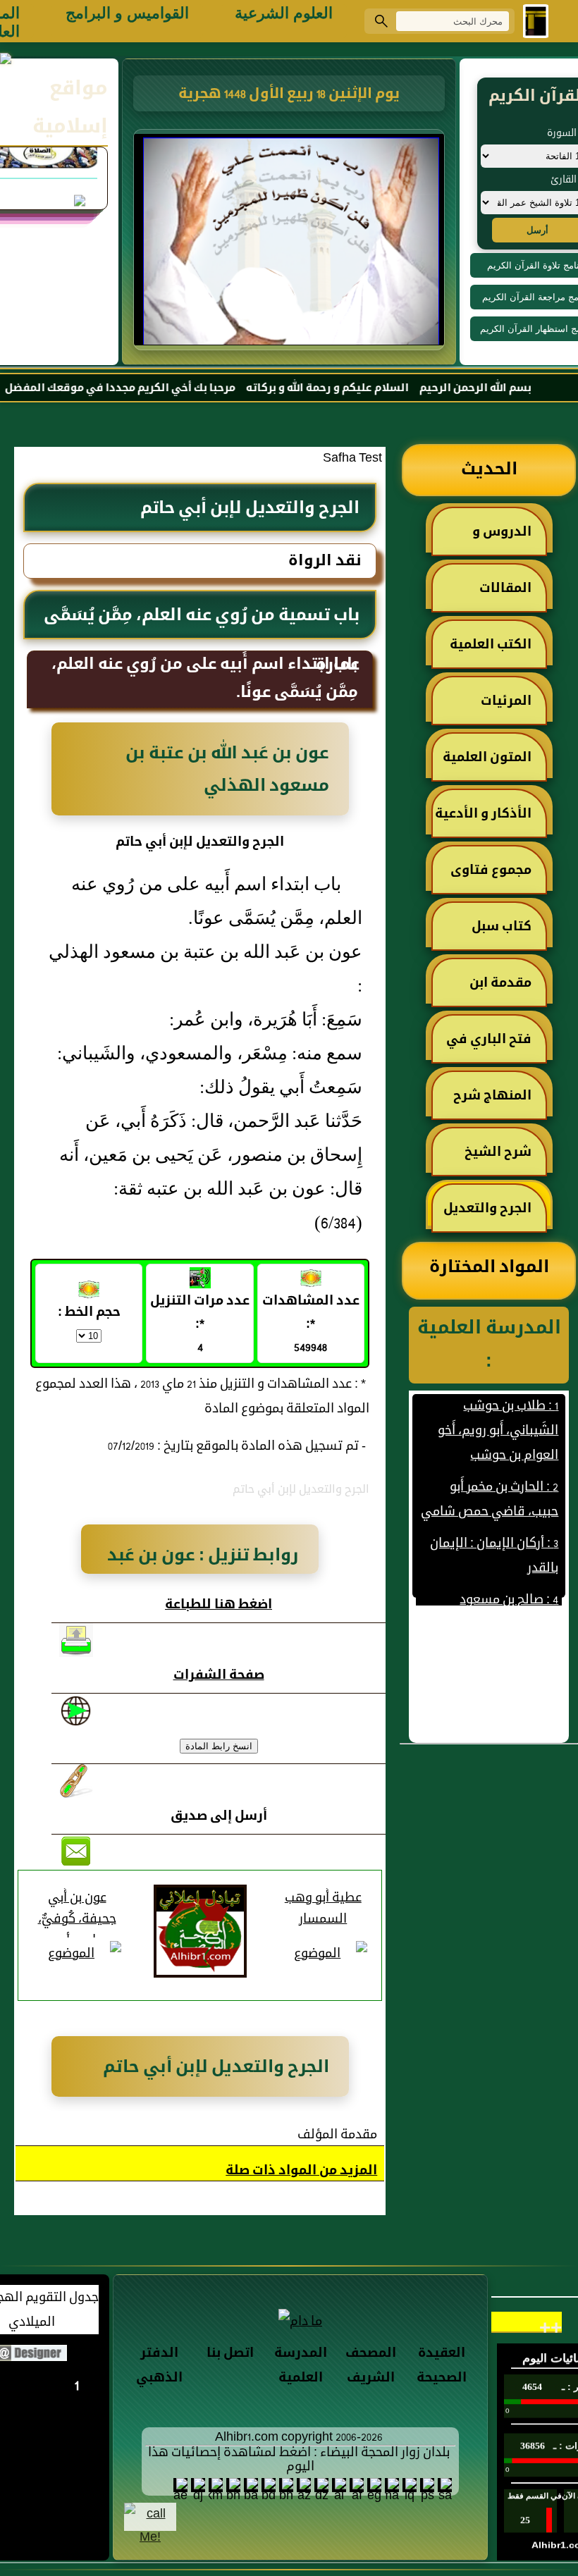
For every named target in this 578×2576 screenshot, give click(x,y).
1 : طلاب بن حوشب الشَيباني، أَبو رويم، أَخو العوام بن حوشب (498, 1406)
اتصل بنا (230, 2354)
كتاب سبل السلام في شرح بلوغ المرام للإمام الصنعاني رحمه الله (490, 933)
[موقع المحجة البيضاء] (291, 244)
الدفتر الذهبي (159, 2366)
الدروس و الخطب (509, 538)
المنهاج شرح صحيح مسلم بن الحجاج (499, 1102)
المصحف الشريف (371, 2366)
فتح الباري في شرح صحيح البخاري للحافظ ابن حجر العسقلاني (491, 1046)
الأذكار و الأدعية (483, 814)
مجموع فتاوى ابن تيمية (498, 877)
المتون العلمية (487, 758)
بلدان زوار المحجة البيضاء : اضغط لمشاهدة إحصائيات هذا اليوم (299, 2460)
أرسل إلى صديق (219, 1817)
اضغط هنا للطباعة (219, 1605)
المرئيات (506, 702)
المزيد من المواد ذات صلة (301, 2171)
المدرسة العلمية (301, 2366)
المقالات (505, 589)
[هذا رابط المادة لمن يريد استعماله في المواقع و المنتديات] (76, 1781)
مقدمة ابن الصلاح (508, 990)
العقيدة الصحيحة (442, 2366)
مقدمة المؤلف (337, 2135)
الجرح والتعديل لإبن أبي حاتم (494, 1215)
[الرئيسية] (536, 21)
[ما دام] (300, 2321)
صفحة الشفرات (219, 1676)
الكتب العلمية (491, 645)
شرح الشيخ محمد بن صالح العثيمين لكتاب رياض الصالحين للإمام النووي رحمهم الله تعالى (494, 1159)
